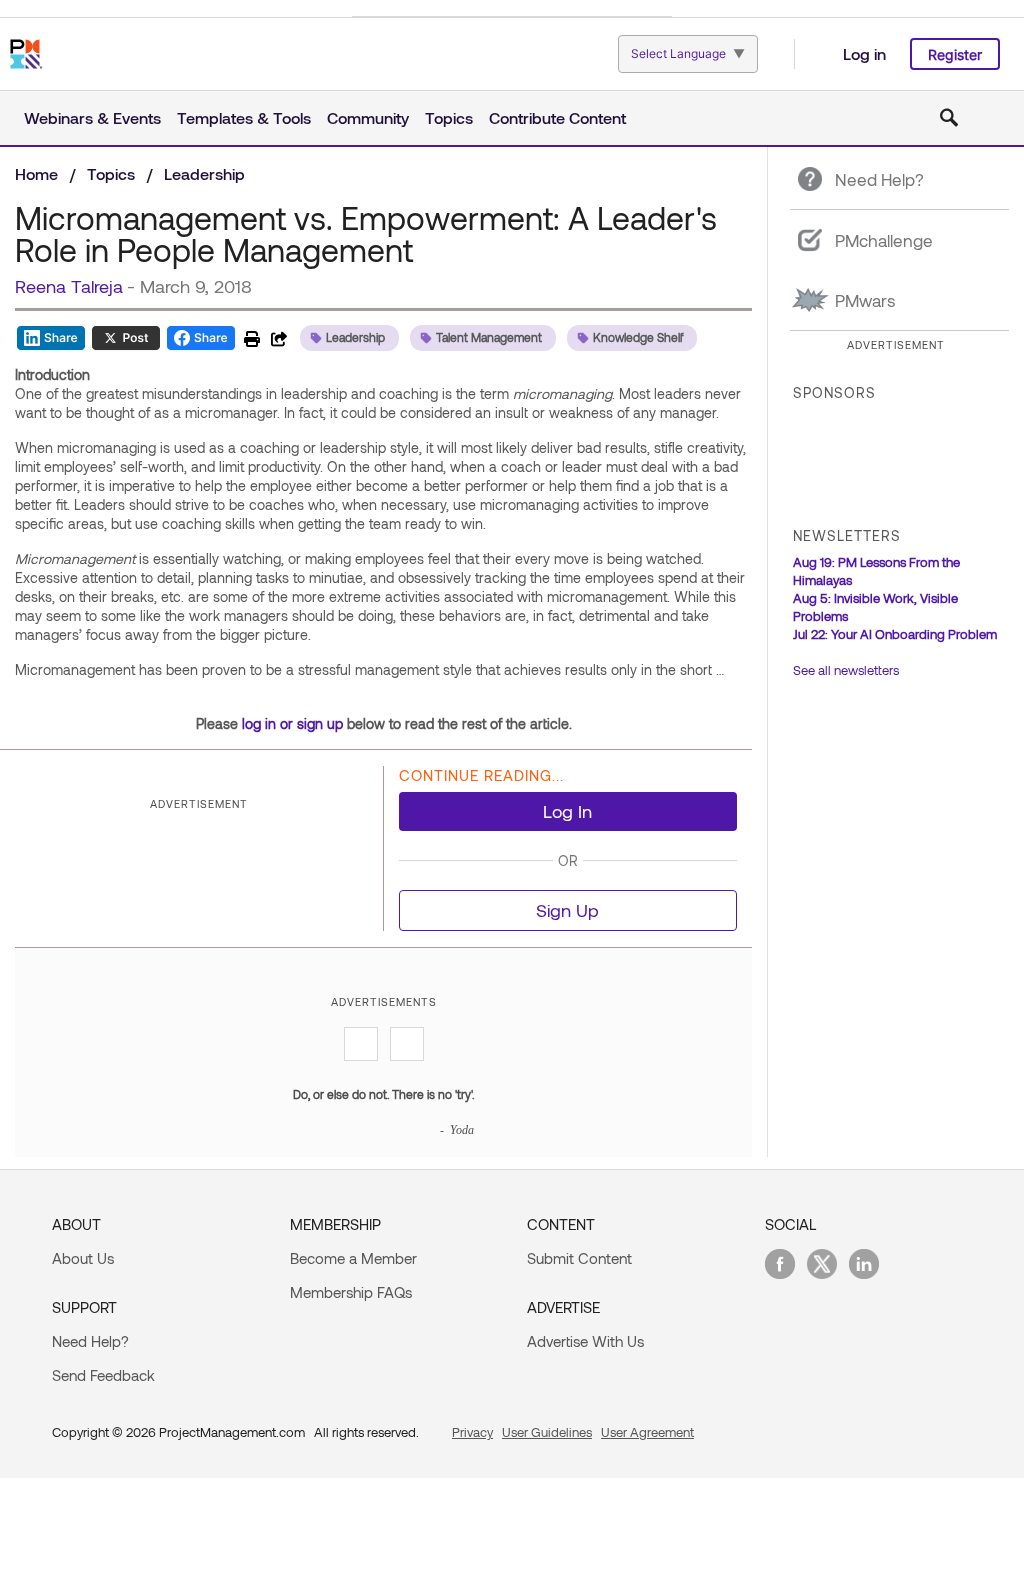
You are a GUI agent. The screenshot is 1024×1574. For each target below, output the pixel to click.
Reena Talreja (69, 286)
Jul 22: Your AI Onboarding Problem (895, 634)
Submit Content (579, 1258)
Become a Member (353, 1258)
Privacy (472, 1432)
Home (36, 173)
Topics (111, 173)
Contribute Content (557, 117)
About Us (83, 1258)
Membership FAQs (351, 1292)
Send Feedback (103, 1375)
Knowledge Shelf (638, 337)
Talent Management (489, 337)
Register (955, 54)
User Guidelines (547, 1432)
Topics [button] (449, 117)
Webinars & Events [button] (92, 117)
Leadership (204, 173)
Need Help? (90, 1341)
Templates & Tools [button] (244, 117)
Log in (864, 53)
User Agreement (647, 1432)
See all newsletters (846, 670)
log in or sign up (292, 723)
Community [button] (368, 117)
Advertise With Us (585, 1341)
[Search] (949, 118)
